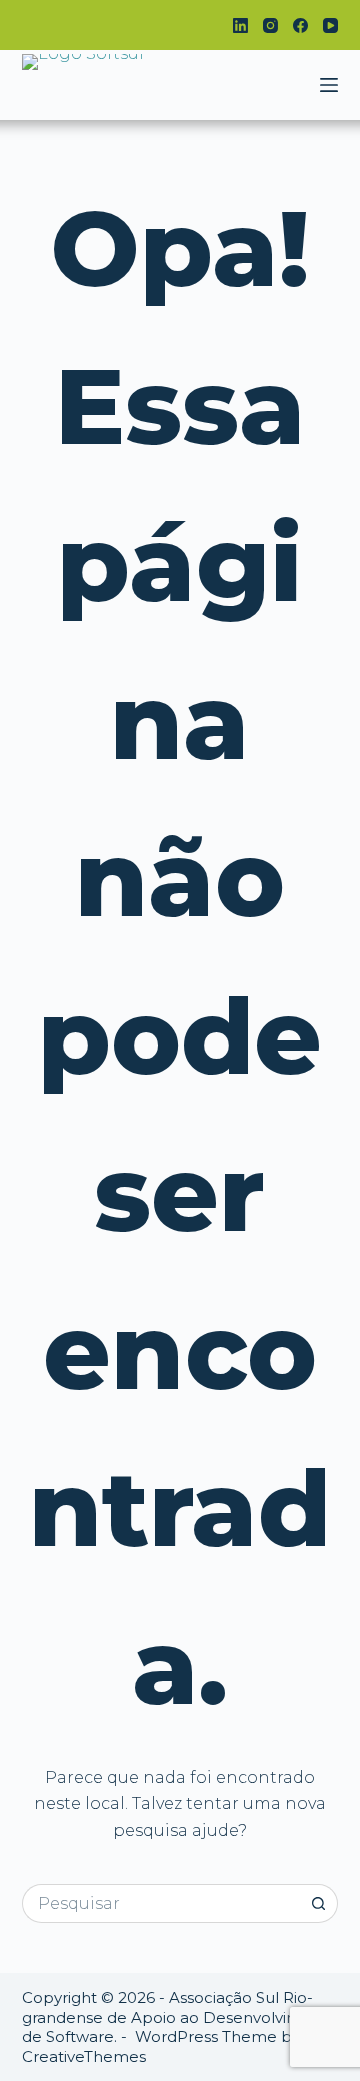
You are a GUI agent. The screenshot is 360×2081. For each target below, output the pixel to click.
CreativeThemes (84, 2056)
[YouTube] (330, 25)
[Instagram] (270, 25)
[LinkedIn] (240, 25)
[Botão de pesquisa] (318, 1903)
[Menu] (329, 85)
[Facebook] (300, 25)
